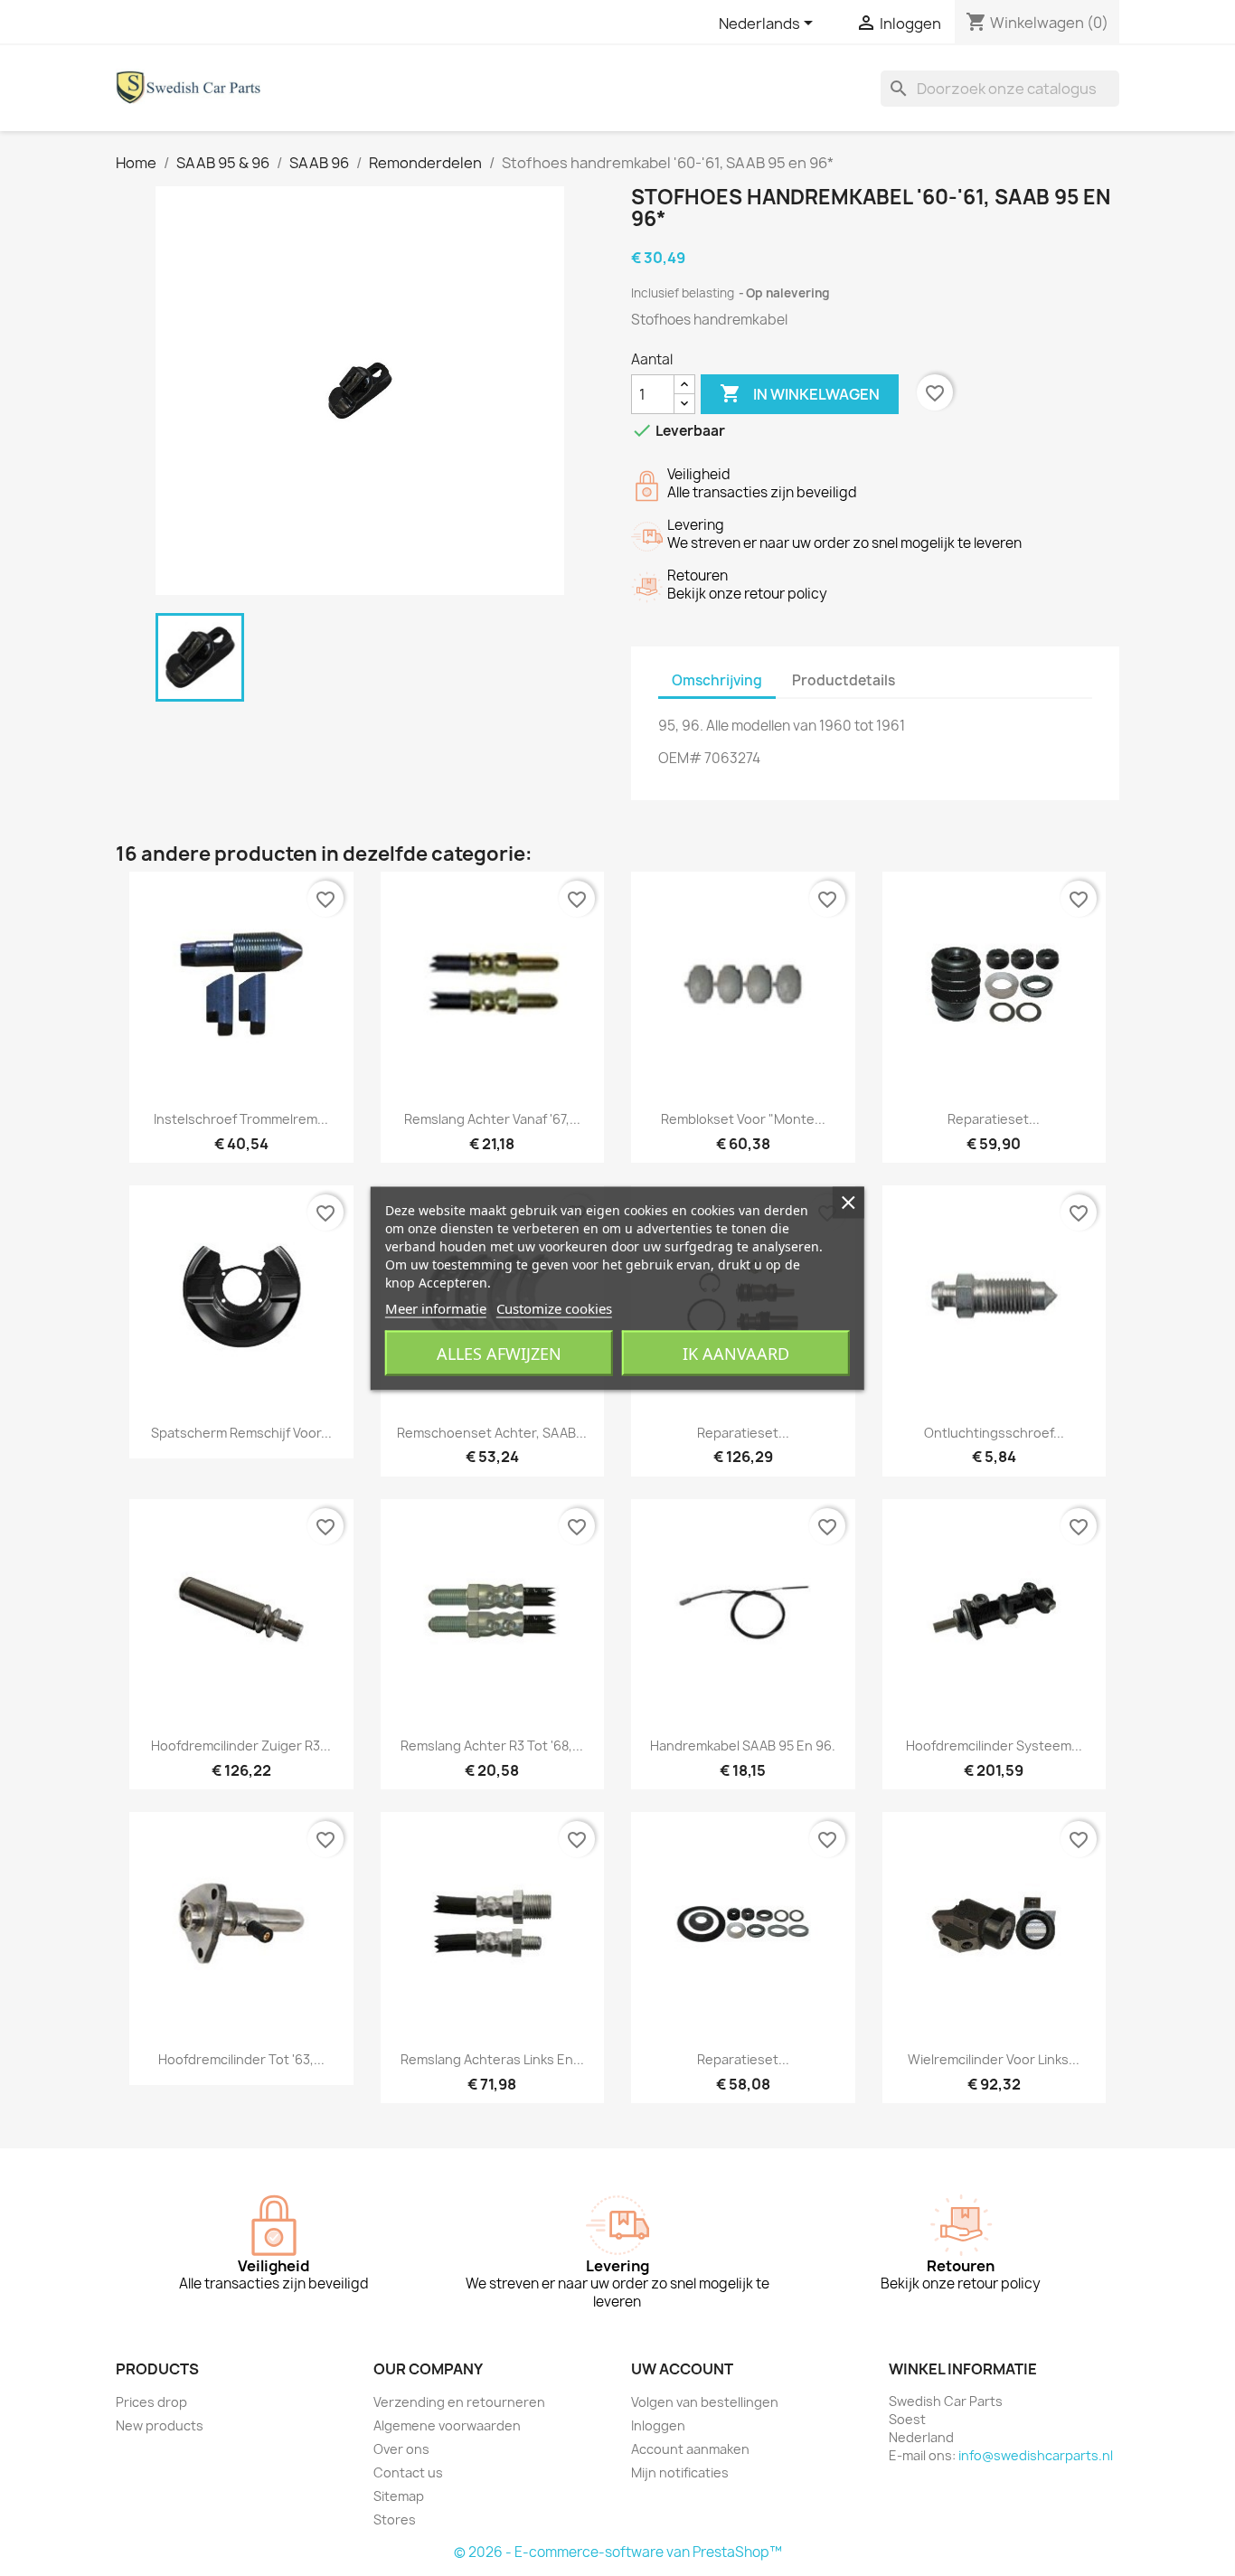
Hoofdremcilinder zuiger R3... (241, 1746)
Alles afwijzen (499, 1353)
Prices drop (151, 2402)
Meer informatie (436, 1307)
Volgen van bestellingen (705, 2402)
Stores (395, 2519)
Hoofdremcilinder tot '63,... (241, 2059)
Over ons (401, 2449)
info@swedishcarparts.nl (1036, 2455)
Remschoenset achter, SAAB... (492, 1433)
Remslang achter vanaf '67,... (492, 1119)
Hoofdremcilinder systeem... (994, 1746)
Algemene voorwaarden (447, 2425)
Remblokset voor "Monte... (743, 1119)
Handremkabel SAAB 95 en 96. (743, 1746)
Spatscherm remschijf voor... (241, 1433)
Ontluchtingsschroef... (994, 1433)
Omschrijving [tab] (717, 680)
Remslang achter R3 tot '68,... (492, 1746)
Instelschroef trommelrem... (241, 1119)
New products (160, 2425)
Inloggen (658, 2425)
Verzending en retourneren (459, 2402)
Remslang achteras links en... (492, 2059)
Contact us (408, 2472)
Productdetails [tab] (844, 680)
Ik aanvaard (736, 1353)
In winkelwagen (800, 393)
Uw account (682, 2369)
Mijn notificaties (680, 2472)
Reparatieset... (994, 1119)
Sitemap (399, 2496)
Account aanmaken (690, 2449)
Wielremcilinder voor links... (994, 2059)
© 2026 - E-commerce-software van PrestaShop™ (618, 2552)
